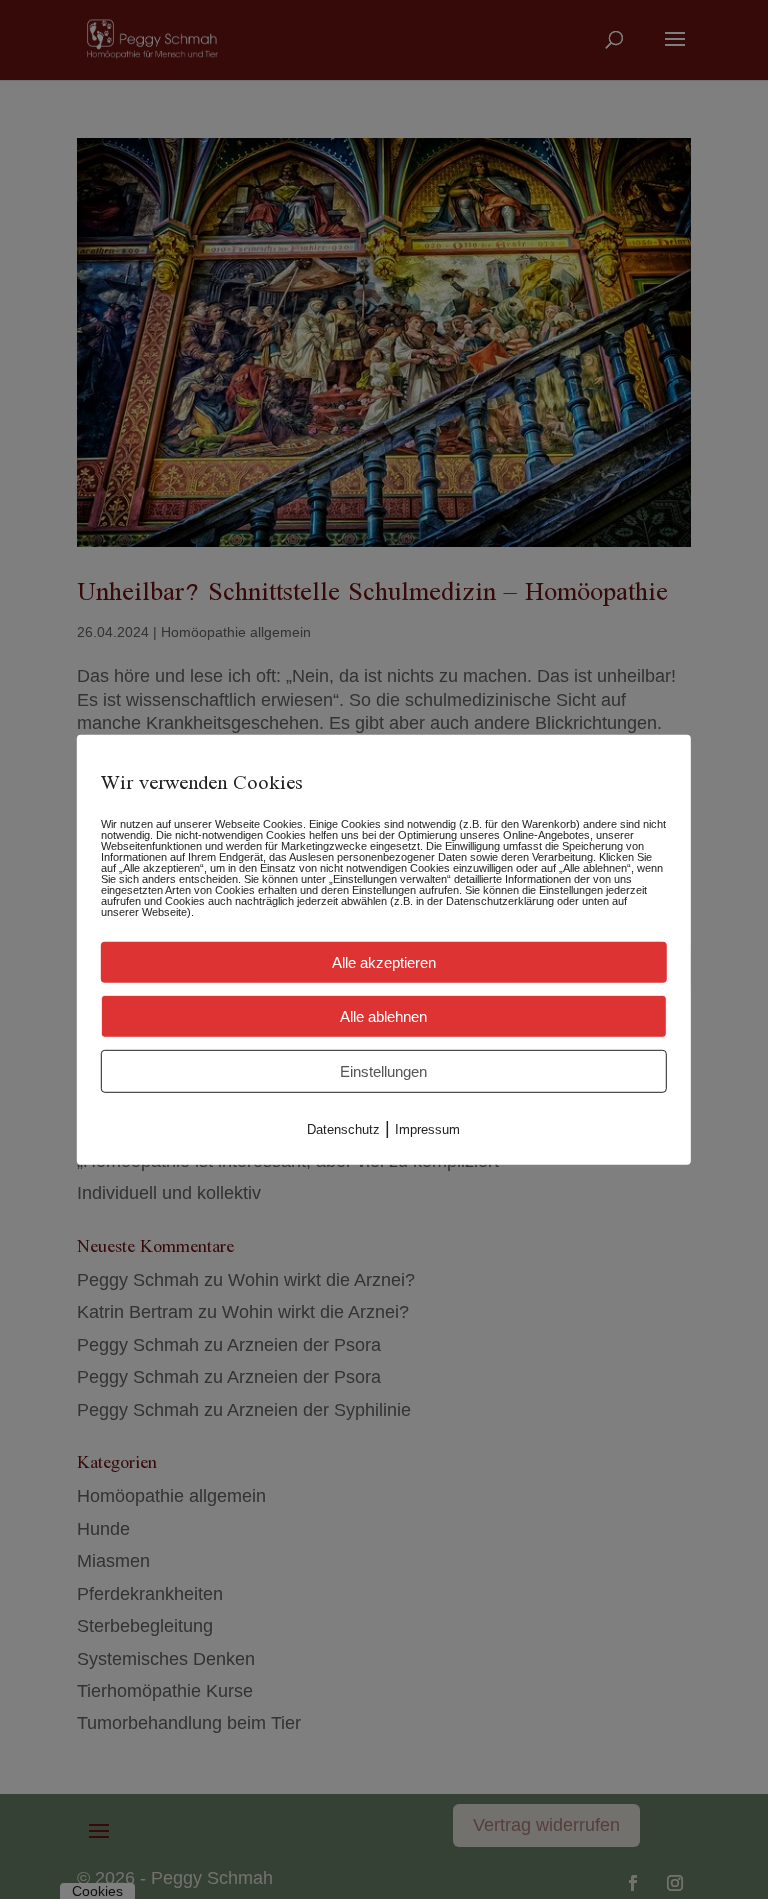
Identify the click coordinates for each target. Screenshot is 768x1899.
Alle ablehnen (383, 1015)
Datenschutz (343, 1128)
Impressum (427, 1128)
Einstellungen (383, 1070)
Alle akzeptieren (384, 961)
